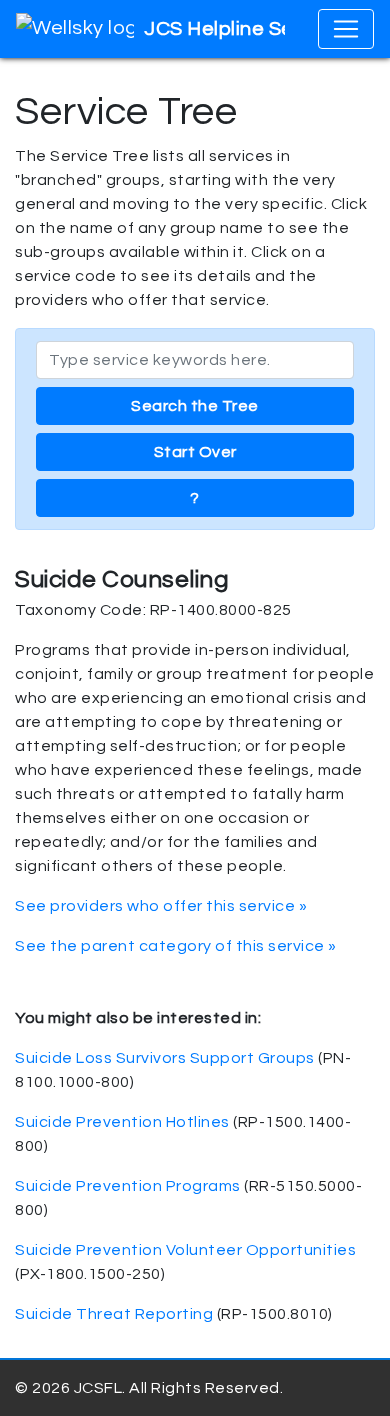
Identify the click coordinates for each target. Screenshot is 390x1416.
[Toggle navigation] (346, 29)
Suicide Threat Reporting (114, 1314)
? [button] (195, 498)
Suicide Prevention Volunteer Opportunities (185, 1250)
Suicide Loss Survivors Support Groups (165, 1058)
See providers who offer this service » (161, 906)
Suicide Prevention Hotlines (122, 1122)
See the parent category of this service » (176, 946)
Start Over (195, 452)
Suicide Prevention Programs (128, 1186)
